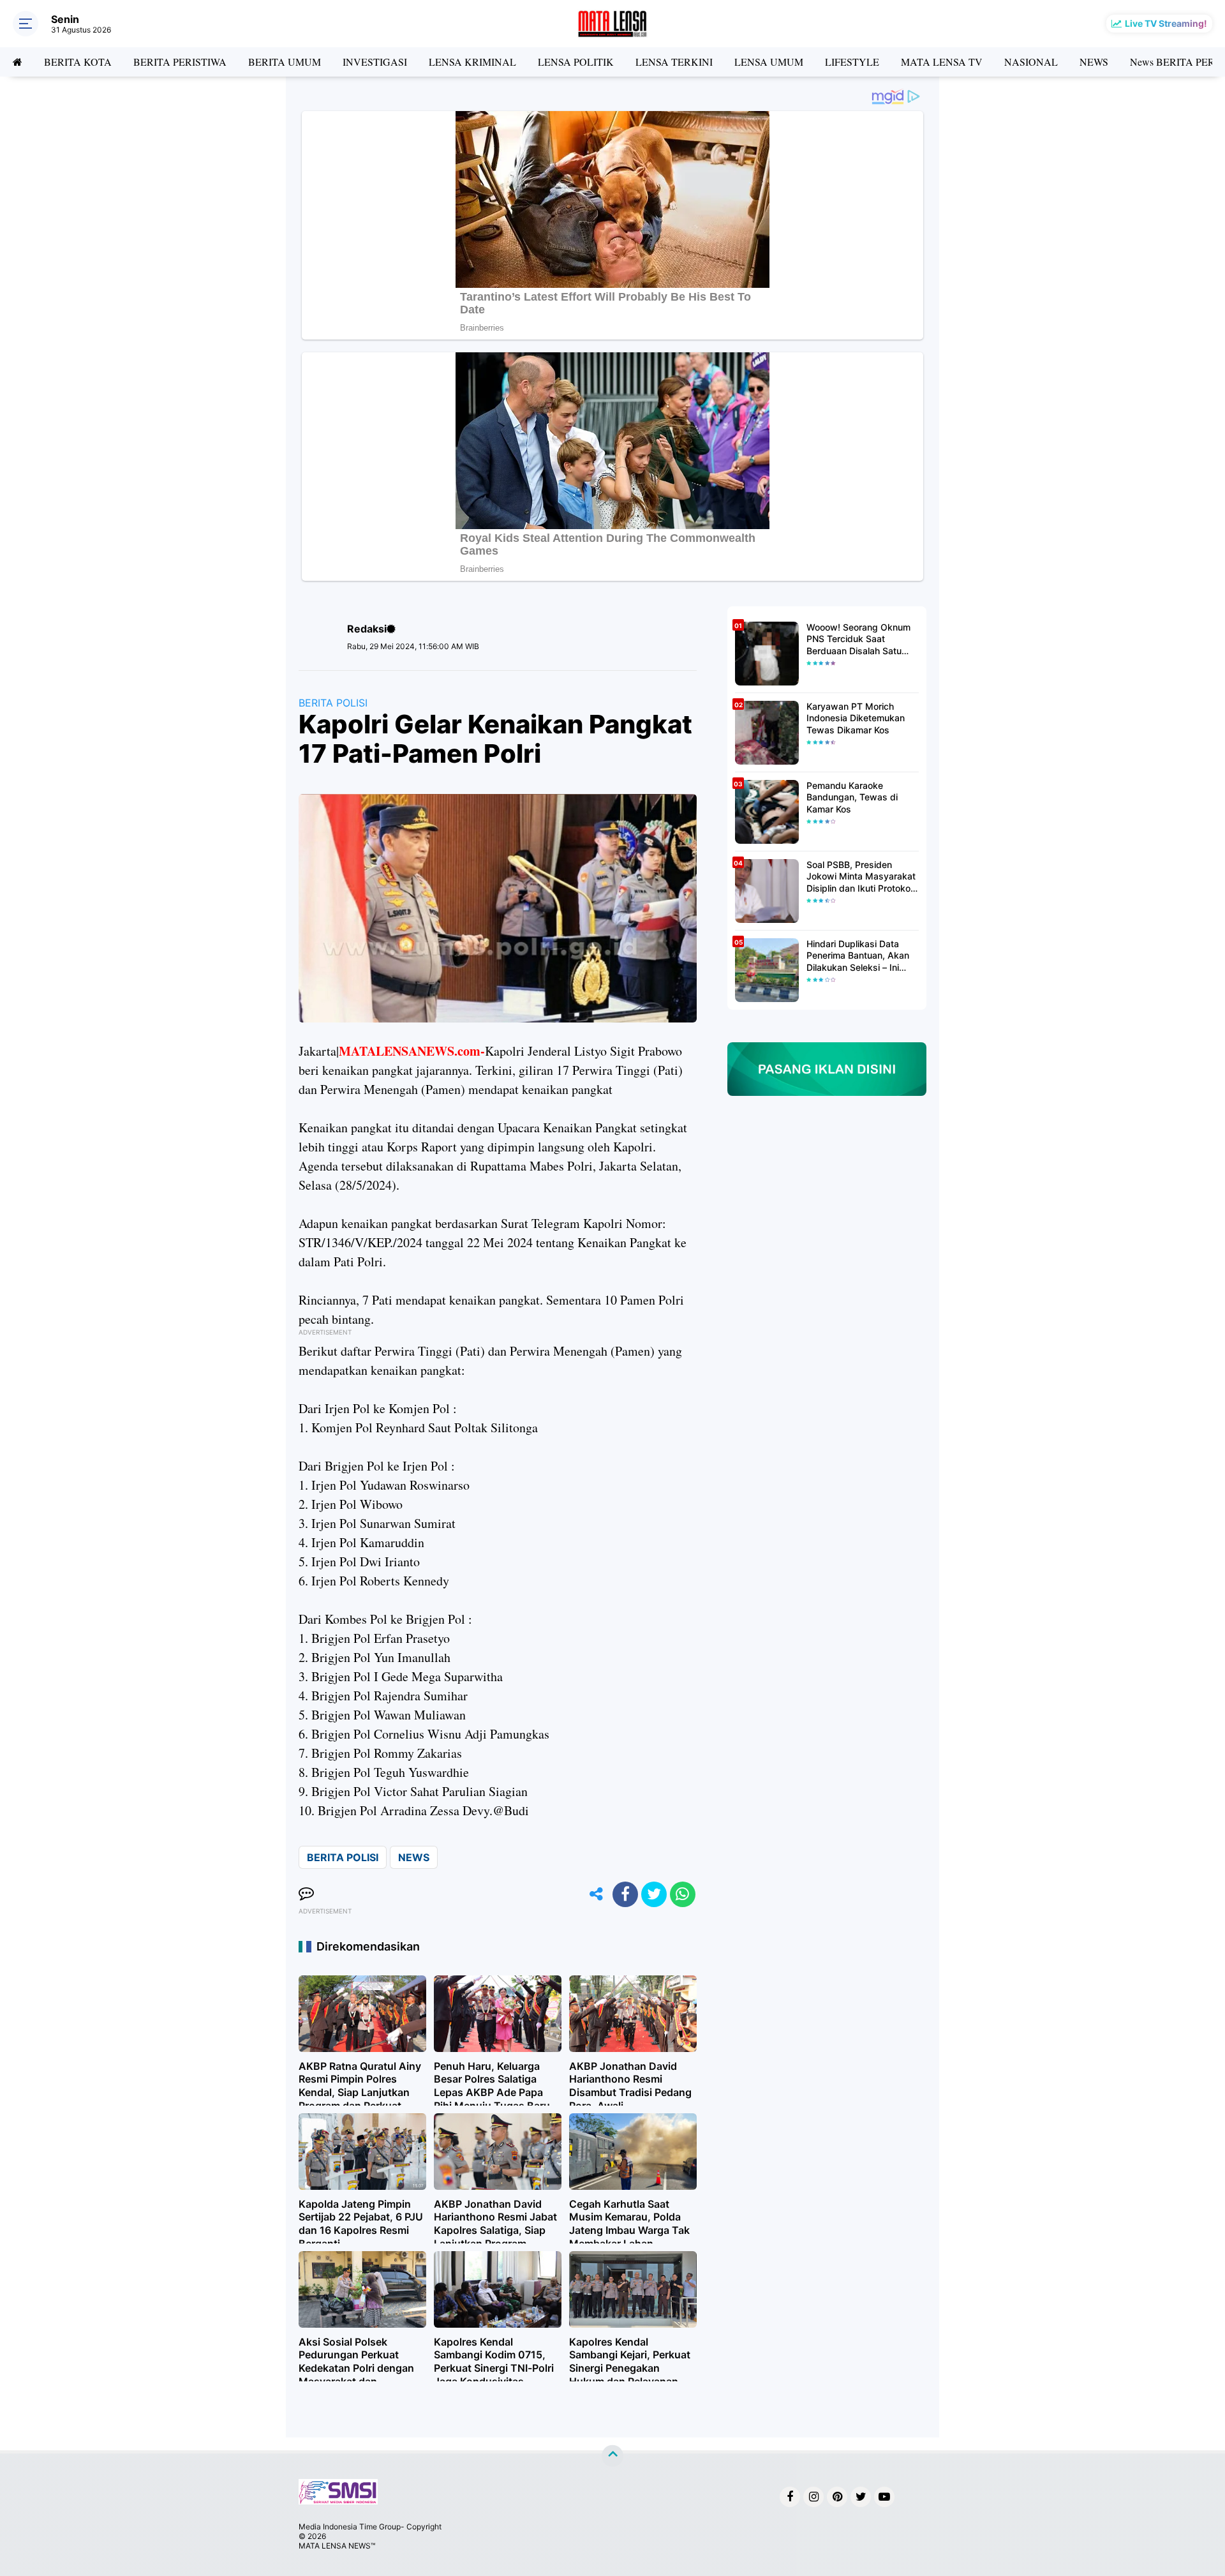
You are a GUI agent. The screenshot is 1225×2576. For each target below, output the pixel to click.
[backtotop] (612, 2456)
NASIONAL (1031, 62)
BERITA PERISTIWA (180, 62)
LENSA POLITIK (576, 62)
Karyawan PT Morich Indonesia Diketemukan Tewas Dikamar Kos (856, 718)
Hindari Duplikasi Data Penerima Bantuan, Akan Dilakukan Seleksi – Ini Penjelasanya (858, 956)
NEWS (1094, 62)
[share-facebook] (625, 1894)
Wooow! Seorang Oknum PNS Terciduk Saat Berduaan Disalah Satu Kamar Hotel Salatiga (858, 639)
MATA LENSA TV (942, 62)
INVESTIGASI (375, 62)
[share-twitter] (654, 1894)
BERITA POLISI (333, 703)
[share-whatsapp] (683, 1894)
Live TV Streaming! (1166, 23)
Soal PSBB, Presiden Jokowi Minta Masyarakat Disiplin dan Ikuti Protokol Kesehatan (861, 877)
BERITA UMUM (285, 62)
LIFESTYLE (852, 62)
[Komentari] (306, 1894)
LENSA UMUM (769, 62)
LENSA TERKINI (674, 62)
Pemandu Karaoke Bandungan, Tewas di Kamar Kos (852, 797)
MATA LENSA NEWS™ (337, 2546)
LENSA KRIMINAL (472, 62)
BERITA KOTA (78, 62)
